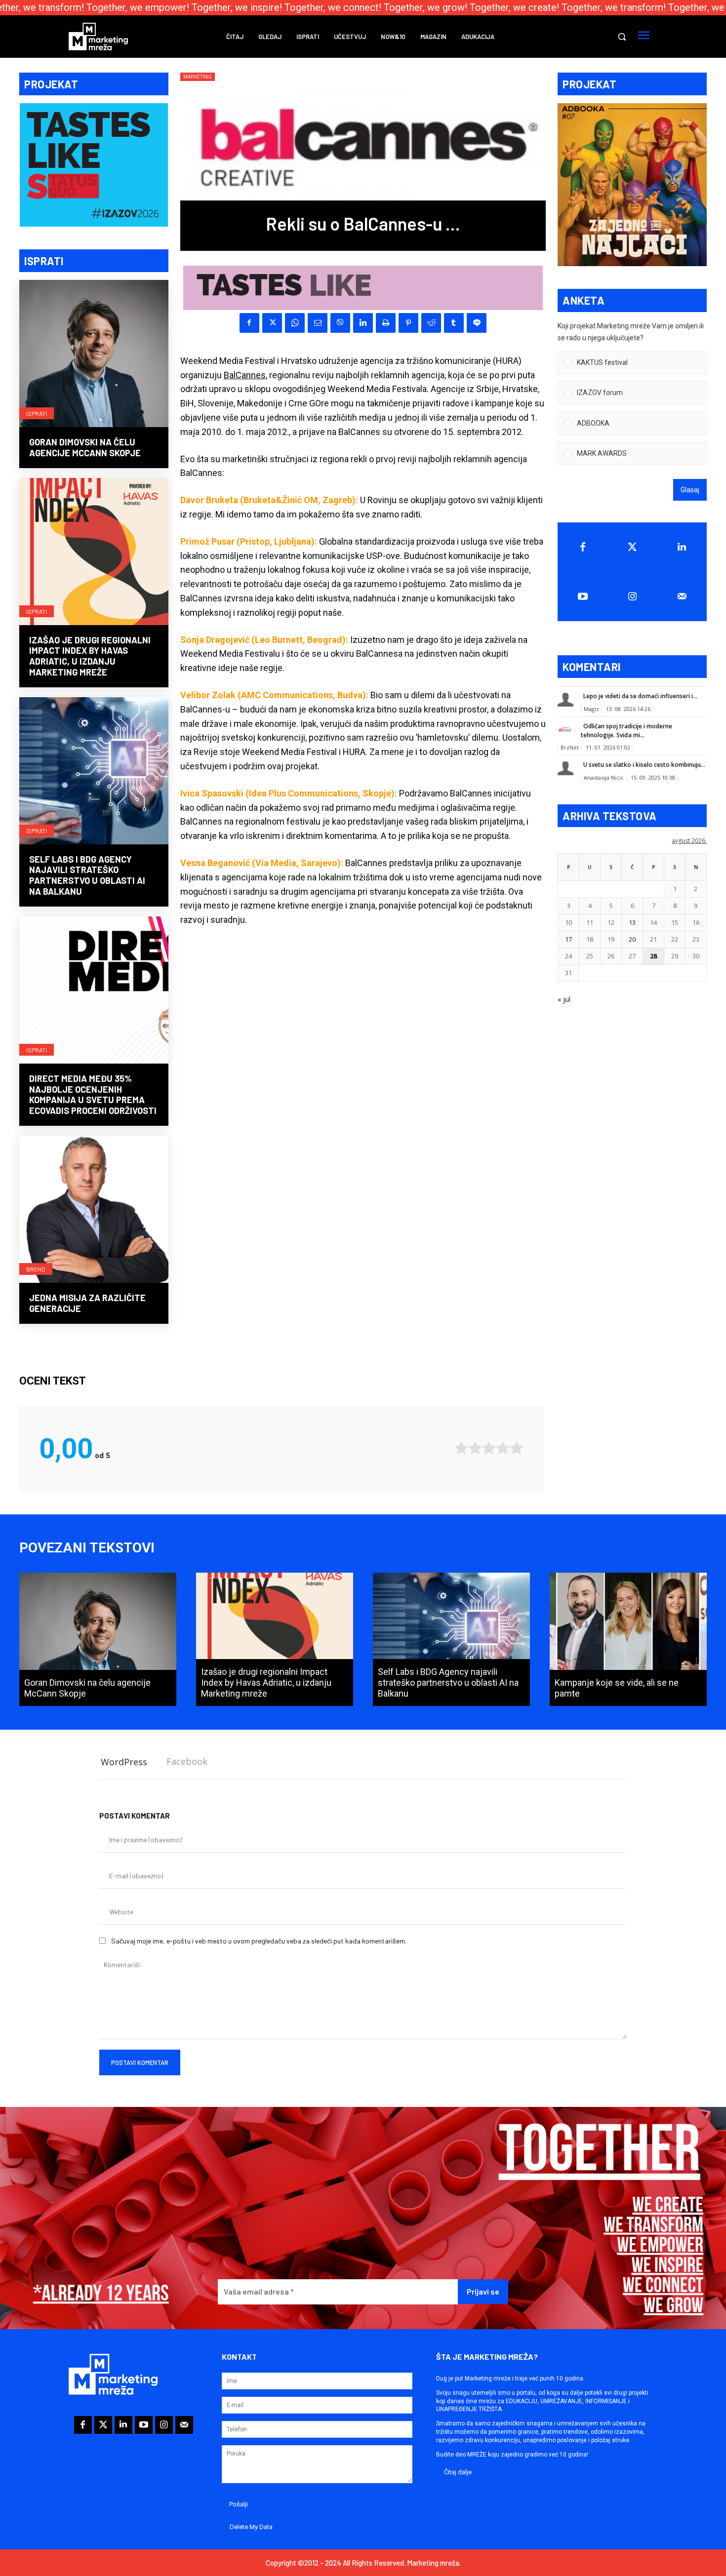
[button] (622, 37)
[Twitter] (632, 547)
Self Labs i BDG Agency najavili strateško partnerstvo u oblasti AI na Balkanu (87, 875)
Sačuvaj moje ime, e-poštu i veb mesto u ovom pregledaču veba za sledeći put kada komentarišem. (259, 1941)
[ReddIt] (431, 323)
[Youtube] (583, 596)
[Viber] (340, 323)
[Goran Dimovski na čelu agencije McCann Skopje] (94, 355)
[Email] (318, 323)
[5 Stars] (517, 1448)
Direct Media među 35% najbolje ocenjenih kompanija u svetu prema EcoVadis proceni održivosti (93, 1094)
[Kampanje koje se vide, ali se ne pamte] (628, 1639)
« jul (564, 999)
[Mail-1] (682, 596)
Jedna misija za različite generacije (87, 1303)
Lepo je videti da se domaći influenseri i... (640, 696)
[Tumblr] (454, 323)
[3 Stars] (489, 1448)
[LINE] (477, 323)
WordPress (124, 1762)
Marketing (198, 77)
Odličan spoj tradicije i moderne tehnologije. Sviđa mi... (626, 731)
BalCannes (245, 375)
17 (568, 939)
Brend (36, 1269)
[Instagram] (632, 596)
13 (632, 922)
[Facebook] (249, 323)
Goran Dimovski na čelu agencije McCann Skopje (85, 447)
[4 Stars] (503, 1448)
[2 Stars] (475, 1448)
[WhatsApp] (295, 323)
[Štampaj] (386, 323)
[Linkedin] (363, 323)
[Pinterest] (408, 323)
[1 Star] (461, 1448)
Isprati (37, 413)
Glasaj (690, 490)
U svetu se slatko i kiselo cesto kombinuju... (644, 765)
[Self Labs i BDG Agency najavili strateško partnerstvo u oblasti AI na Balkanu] (94, 772)
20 (632, 939)
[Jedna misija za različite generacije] (94, 1210)
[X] (272, 323)
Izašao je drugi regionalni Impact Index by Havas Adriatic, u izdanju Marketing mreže (90, 656)
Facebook (187, 1761)
